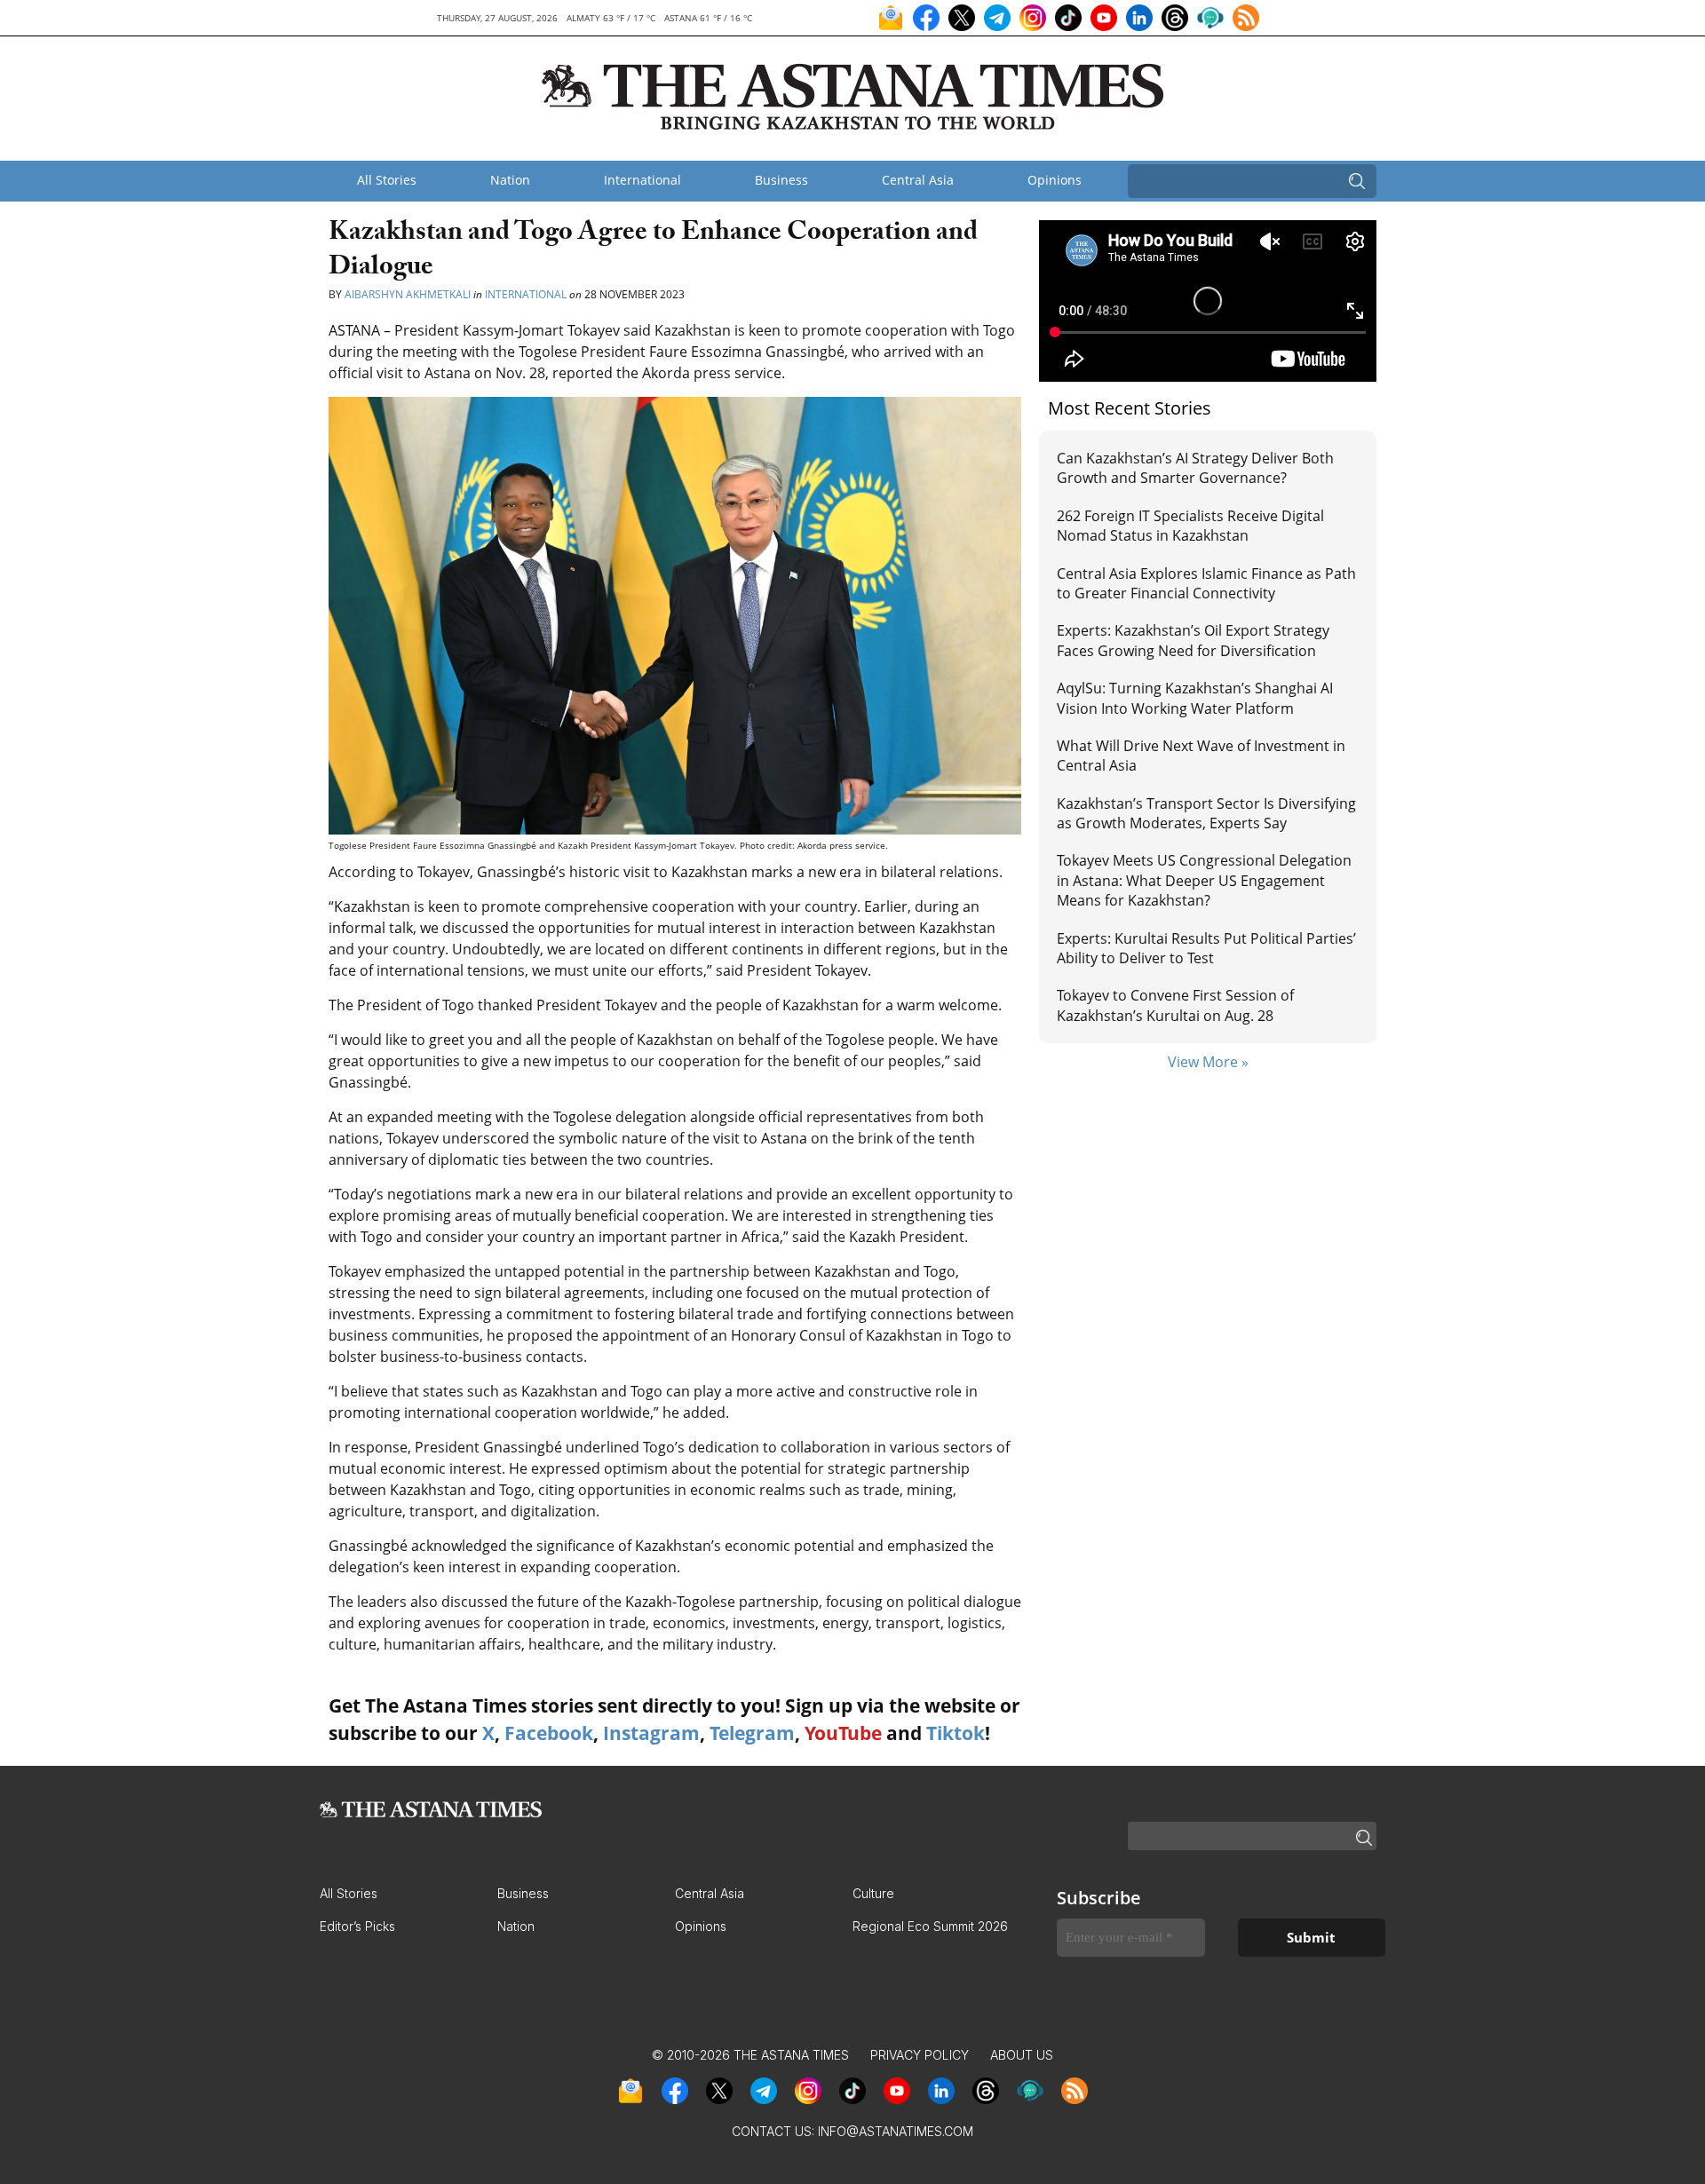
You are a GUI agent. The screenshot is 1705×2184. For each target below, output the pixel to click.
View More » (1208, 1062)
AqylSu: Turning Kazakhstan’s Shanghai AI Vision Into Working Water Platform (1195, 698)
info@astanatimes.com (896, 2131)
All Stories (387, 180)
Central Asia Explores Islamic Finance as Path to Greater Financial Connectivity (1206, 583)
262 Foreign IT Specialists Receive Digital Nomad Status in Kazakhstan (1190, 526)
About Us (1022, 2055)
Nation (510, 180)
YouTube (843, 1733)
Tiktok (956, 1733)
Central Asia (918, 180)
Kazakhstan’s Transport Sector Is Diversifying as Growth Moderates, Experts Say (1206, 813)
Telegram (752, 1733)
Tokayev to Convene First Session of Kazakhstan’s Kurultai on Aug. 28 (1175, 1005)
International (642, 180)
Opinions (1055, 180)
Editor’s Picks (357, 1926)
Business (781, 180)
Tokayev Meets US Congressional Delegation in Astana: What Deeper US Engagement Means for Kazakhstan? (1204, 880)
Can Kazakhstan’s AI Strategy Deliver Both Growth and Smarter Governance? (1195, 468)
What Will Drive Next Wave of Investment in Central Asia (1201, 756)
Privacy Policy (920, 2055)
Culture (873, 1893)
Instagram (651, 1733)
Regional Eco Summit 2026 (930, 1926)
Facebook (549, 1733)
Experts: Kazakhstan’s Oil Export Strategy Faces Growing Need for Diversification (1193, 640)
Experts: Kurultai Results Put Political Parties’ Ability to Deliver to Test (1206, 948)
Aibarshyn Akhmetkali (408, 294)
